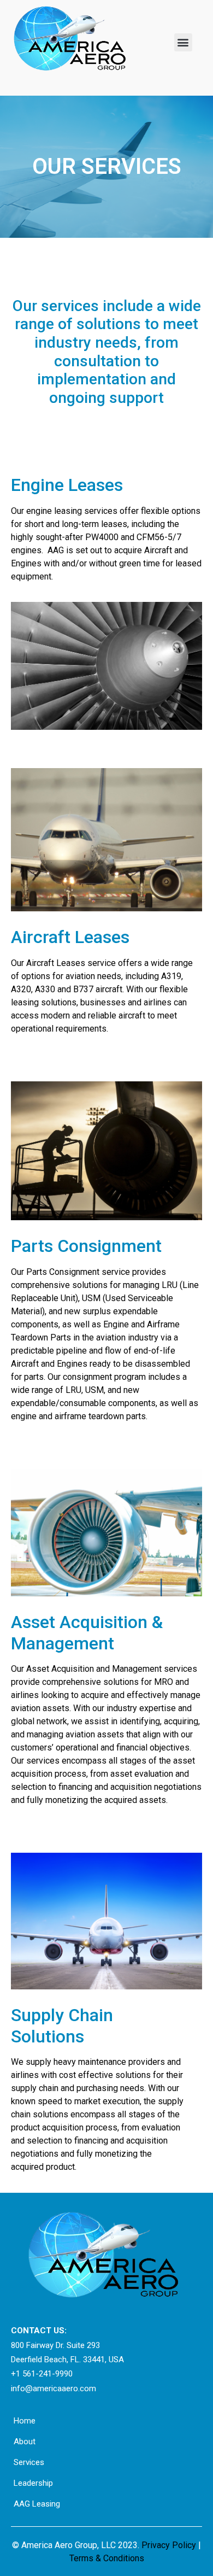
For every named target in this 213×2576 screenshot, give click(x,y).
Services (29, 2462)
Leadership (33, 2483)
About (25, 2442)
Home (25, 2421)
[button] (183, 42)
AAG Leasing (37, 2504)
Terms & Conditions (107, 2558)
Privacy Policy (170, 2545)
